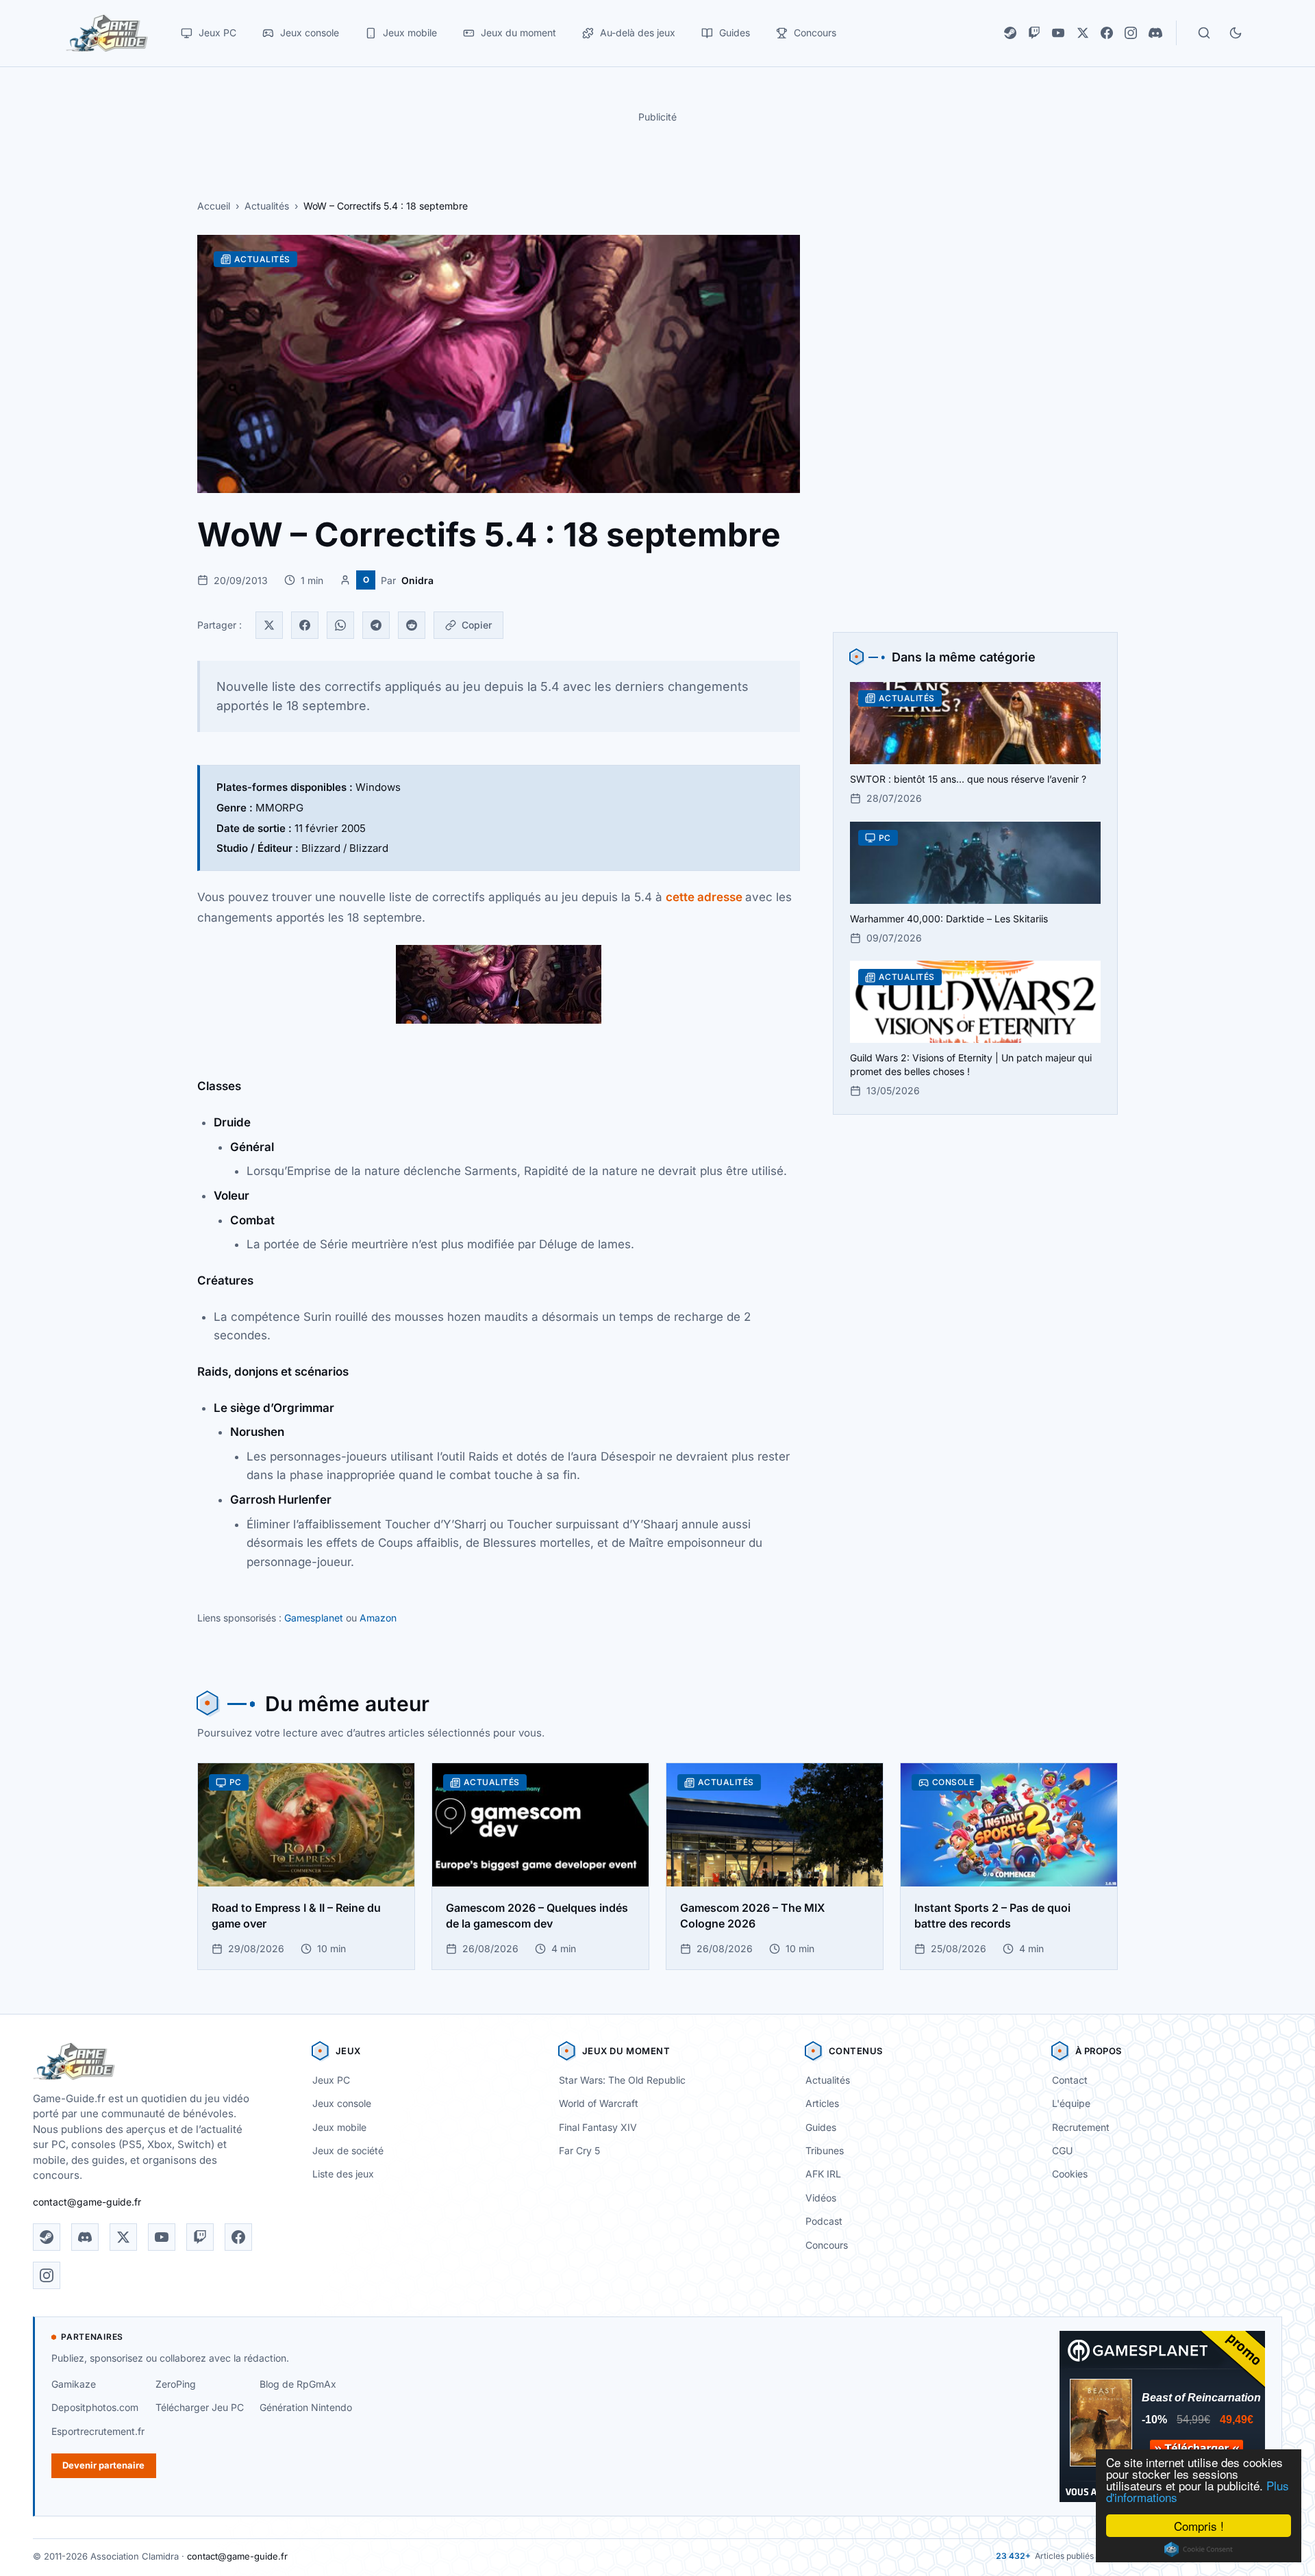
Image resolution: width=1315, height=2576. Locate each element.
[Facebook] (1107, 33)
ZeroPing (176, 2384)
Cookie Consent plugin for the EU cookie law (1199, 2549)
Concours (827, 2245)
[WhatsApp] (340, 625)
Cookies (1070, 2174)
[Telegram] (376, 625)
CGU (1062, 2150)
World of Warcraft (599, 2103)
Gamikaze (74, 2384)
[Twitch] (1034, 33)
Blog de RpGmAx (298, 2384)
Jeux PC (331, 2080)
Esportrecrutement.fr (98, 2431)
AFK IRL (823, 2174)
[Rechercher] (1204, 33)
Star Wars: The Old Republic (622, 2080)
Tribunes (825, 2150)
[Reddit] (412, 625)
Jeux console (342, 2103)
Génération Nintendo (306, 2407)
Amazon (378, 1618)
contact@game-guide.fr (87, 2202)
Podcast (824, 2221)
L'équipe (1071, 2103)
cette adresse (704, 897)
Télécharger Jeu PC (200, 2407)
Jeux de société (348, 2150)
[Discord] (1155, 33)
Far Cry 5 (579, 2150)
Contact (1070, 2080)
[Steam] (1010, 33)
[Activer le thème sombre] (1236, 33)
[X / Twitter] (1083, 33)
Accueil (214, 206)
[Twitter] (269, 625)
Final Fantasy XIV (598, 2127)
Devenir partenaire (103, 2465)
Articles (822, 2103)
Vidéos (821, 2198)
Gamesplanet (314, 1618)
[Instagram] (1131, 33)
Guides (821, 2127)
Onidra (417, 580)
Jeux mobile (339, 2127)
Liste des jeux (343, 2174)
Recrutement (1081, 2127)
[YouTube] (1058, 33)
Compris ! (1199, 2526)
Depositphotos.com (95, 2407)
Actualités (267, 206)
